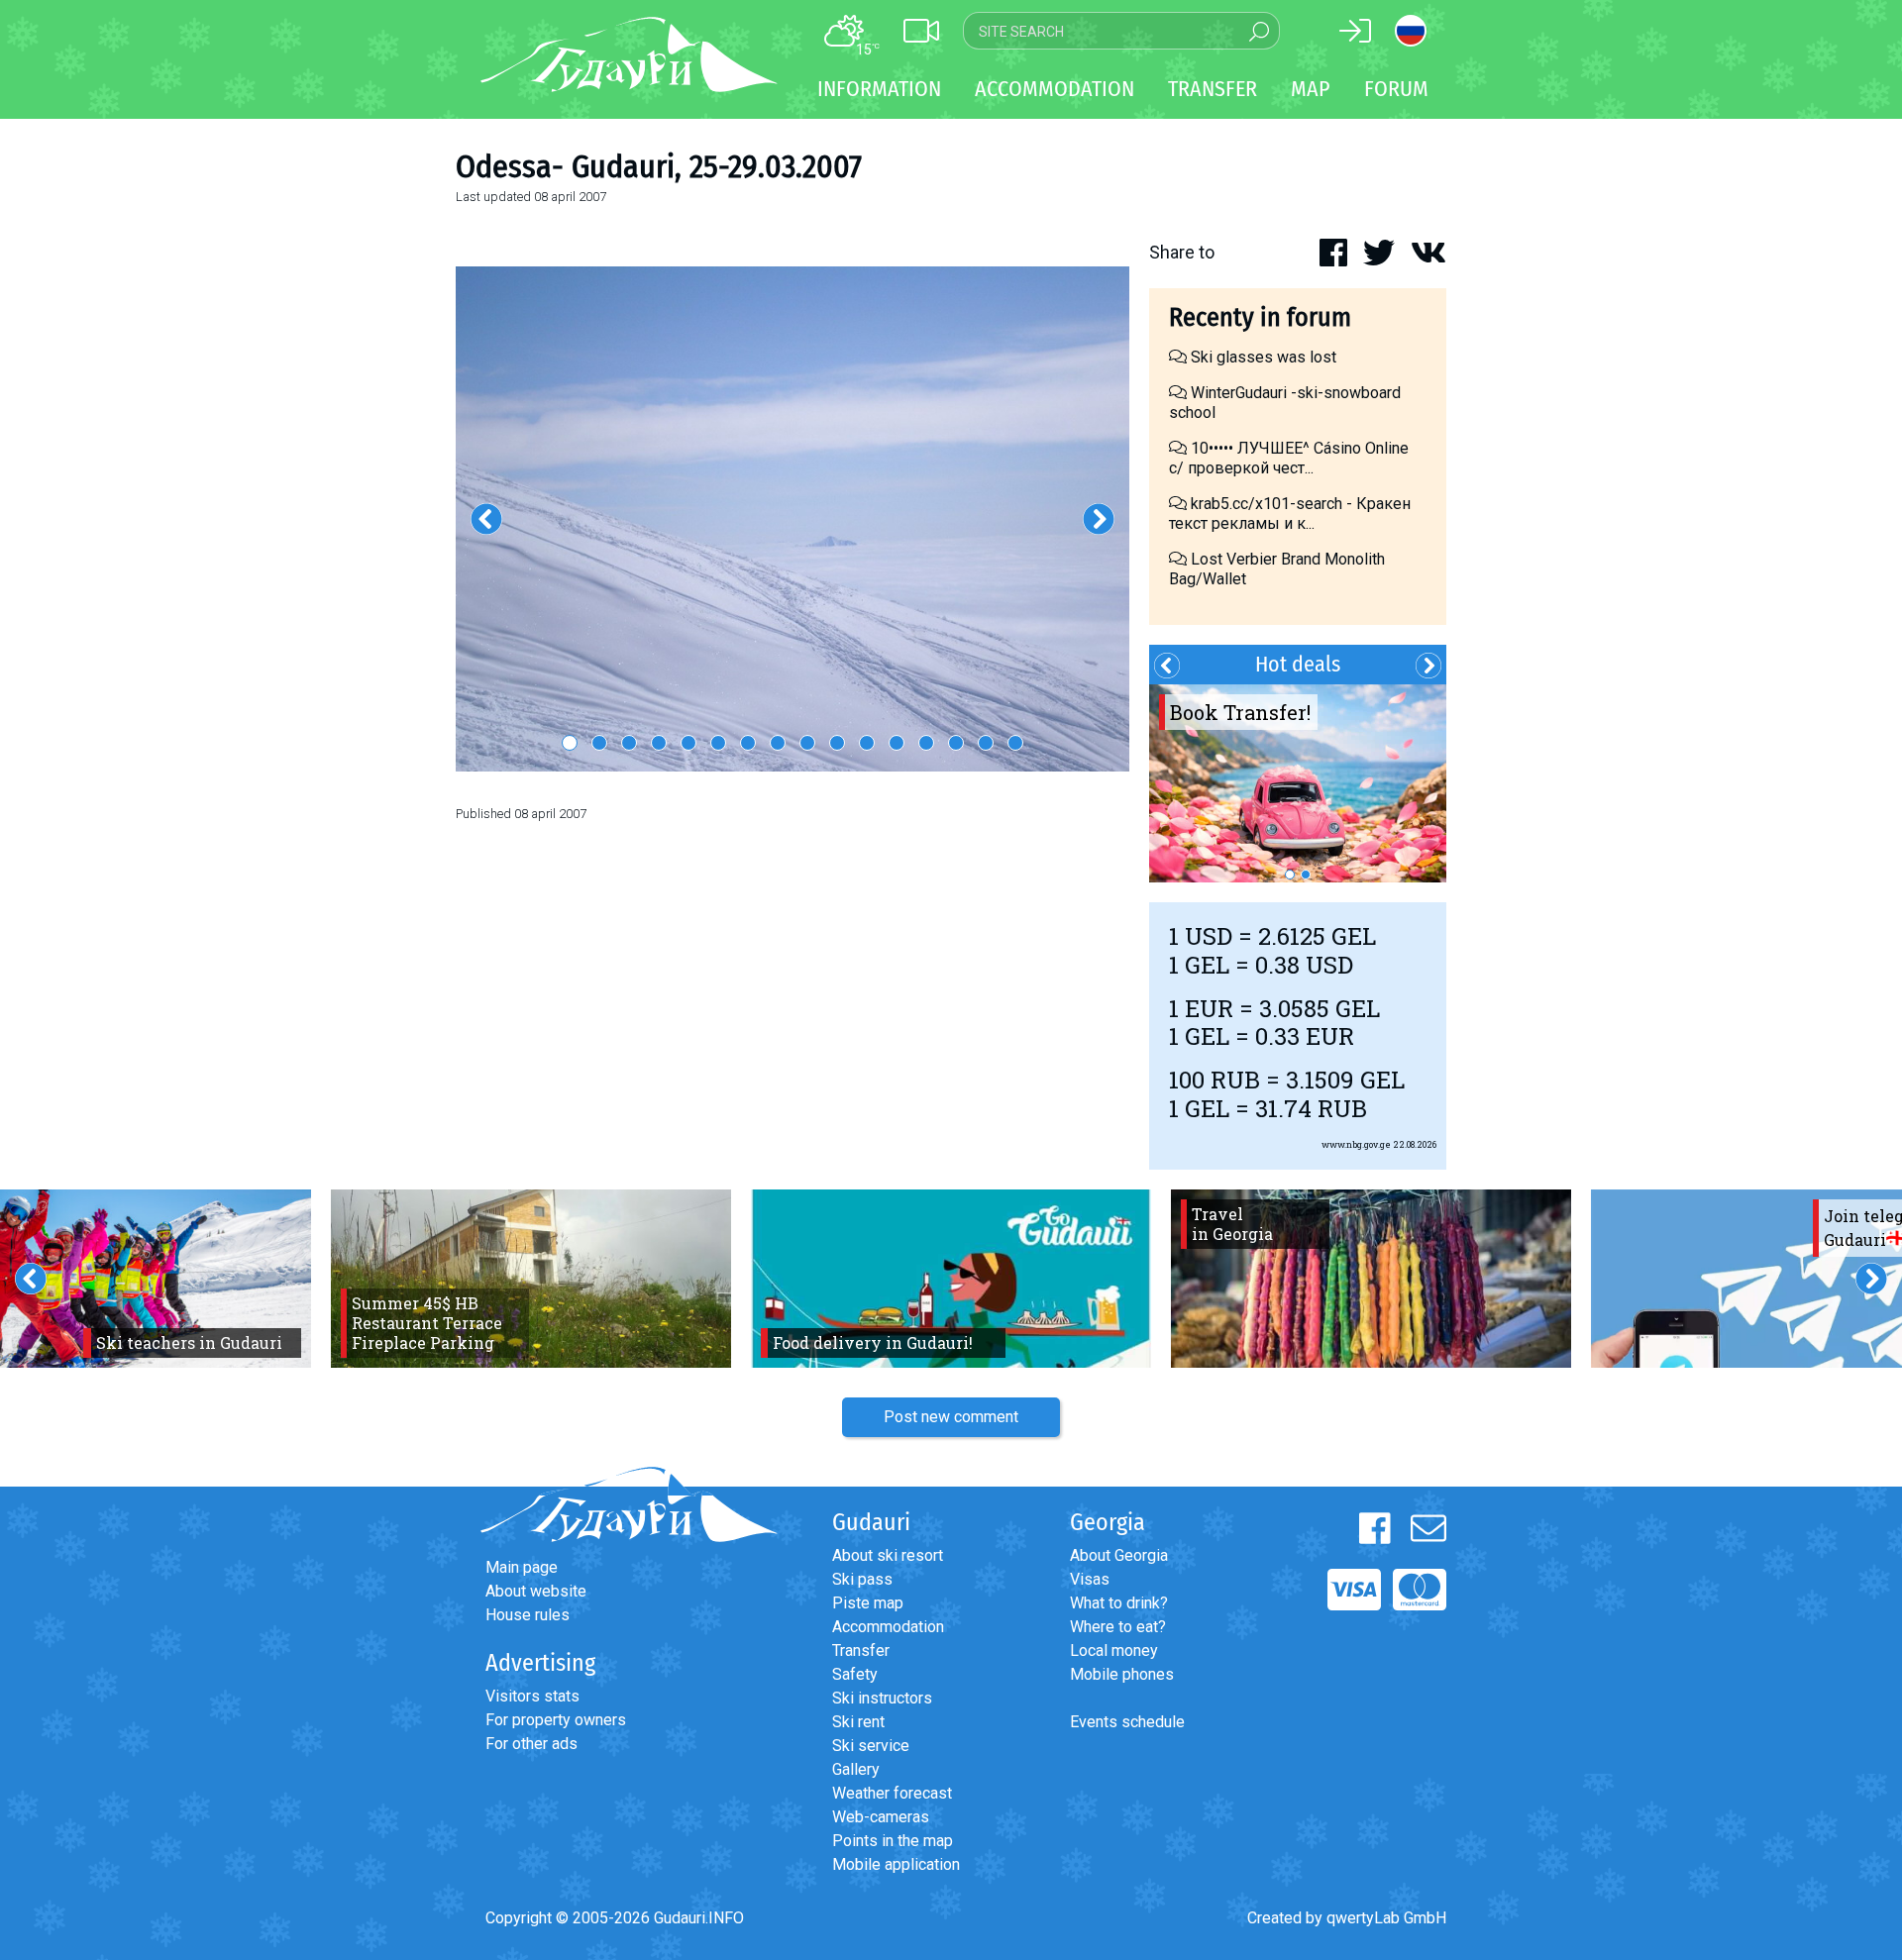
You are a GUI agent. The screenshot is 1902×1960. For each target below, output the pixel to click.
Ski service (871, 1746)
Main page (522, 1567)
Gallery (856, 1769)
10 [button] (837, 743)
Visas (1090, 1579)
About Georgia (1119, 1555)
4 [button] (659, 743)
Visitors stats (532, 1696)
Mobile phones (1122, 1674)
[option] (792, 519)
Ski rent (858, 1722)
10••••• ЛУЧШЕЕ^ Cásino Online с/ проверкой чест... (1289, 458)
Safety (855, 1674)
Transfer (861, 1651)
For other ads (531, 1744)
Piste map (868, 1603)
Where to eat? (1118, 1627)
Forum (1396, 89)
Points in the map (893, 1841)
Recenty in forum (1260, 317)
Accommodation (888, 1627)
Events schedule (1127, 1722)
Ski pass (862, 1579)
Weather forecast (892, 1793)
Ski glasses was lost (1262, 357)
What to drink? (1119, 1603)
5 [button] (688, 743)
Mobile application (896, 1864)
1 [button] (570, 743)
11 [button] (867, 743)
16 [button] (1015, 743)
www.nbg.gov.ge (1356, 1144)
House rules (528, 1615)
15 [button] (986, 743)
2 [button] (599, 743)
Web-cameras (881, 1817)
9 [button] (807, 743)
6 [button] (718, 743)
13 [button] (926, 743)
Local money (1114, 1651)
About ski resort (888, 1555)
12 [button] (897, 743)
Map (1311, 89)
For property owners (556, 1720)
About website (536, 1591)
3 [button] (629, 743)
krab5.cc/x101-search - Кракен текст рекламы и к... (1290, 514)
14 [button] (956, 743)
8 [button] (778, 743)
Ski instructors (882, 1698)
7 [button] (748, 743)
